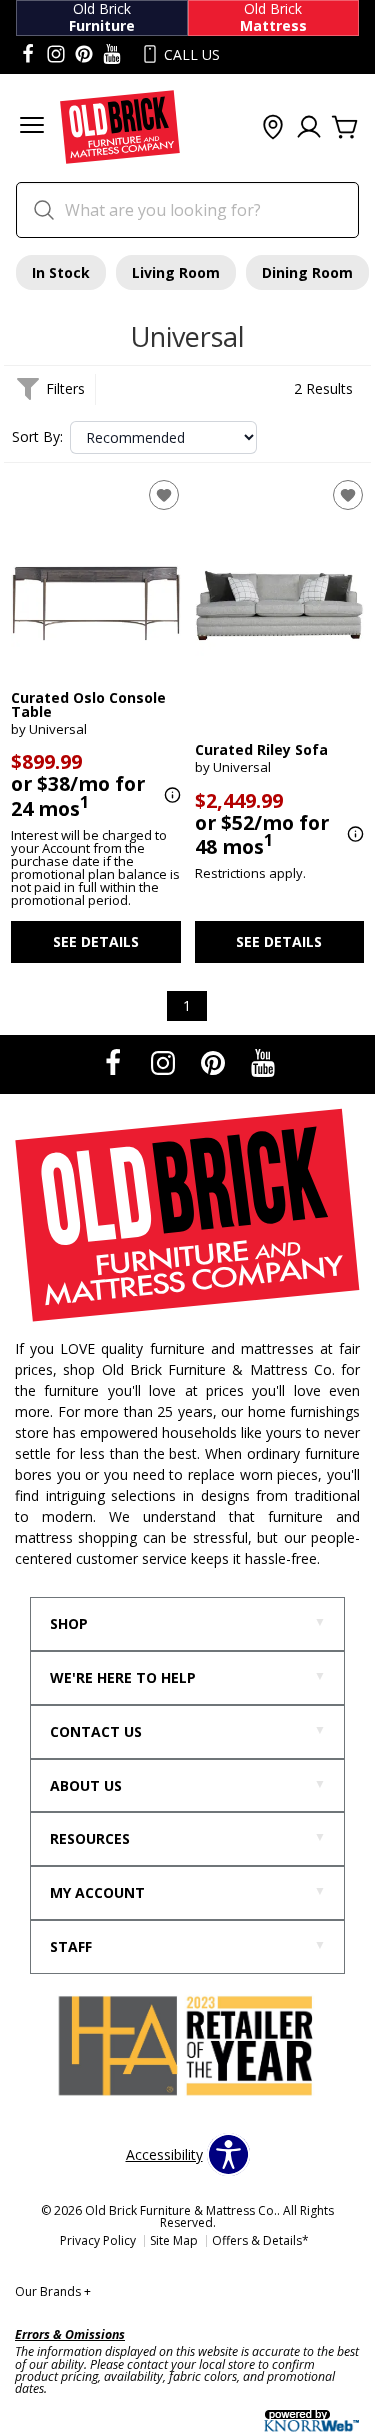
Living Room (176, 272)
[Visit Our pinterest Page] (84, 55)
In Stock (61, 272)
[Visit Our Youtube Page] (263, 1062)
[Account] (309, 128)
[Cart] (345, 128)
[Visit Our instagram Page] (56, 55)
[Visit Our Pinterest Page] (215, 1062)
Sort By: (37, 437)
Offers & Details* (260, 2240)
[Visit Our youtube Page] (112, 55)
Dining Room (307, 272)
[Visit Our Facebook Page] (115, 1062)
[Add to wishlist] (164, 495)
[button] (32, 127)
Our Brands (53, 2291)
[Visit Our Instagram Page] (165, 1062)
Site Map (174, 2240)
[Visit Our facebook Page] (28, 55)
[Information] (170, 796)
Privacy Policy (98, 2240)
